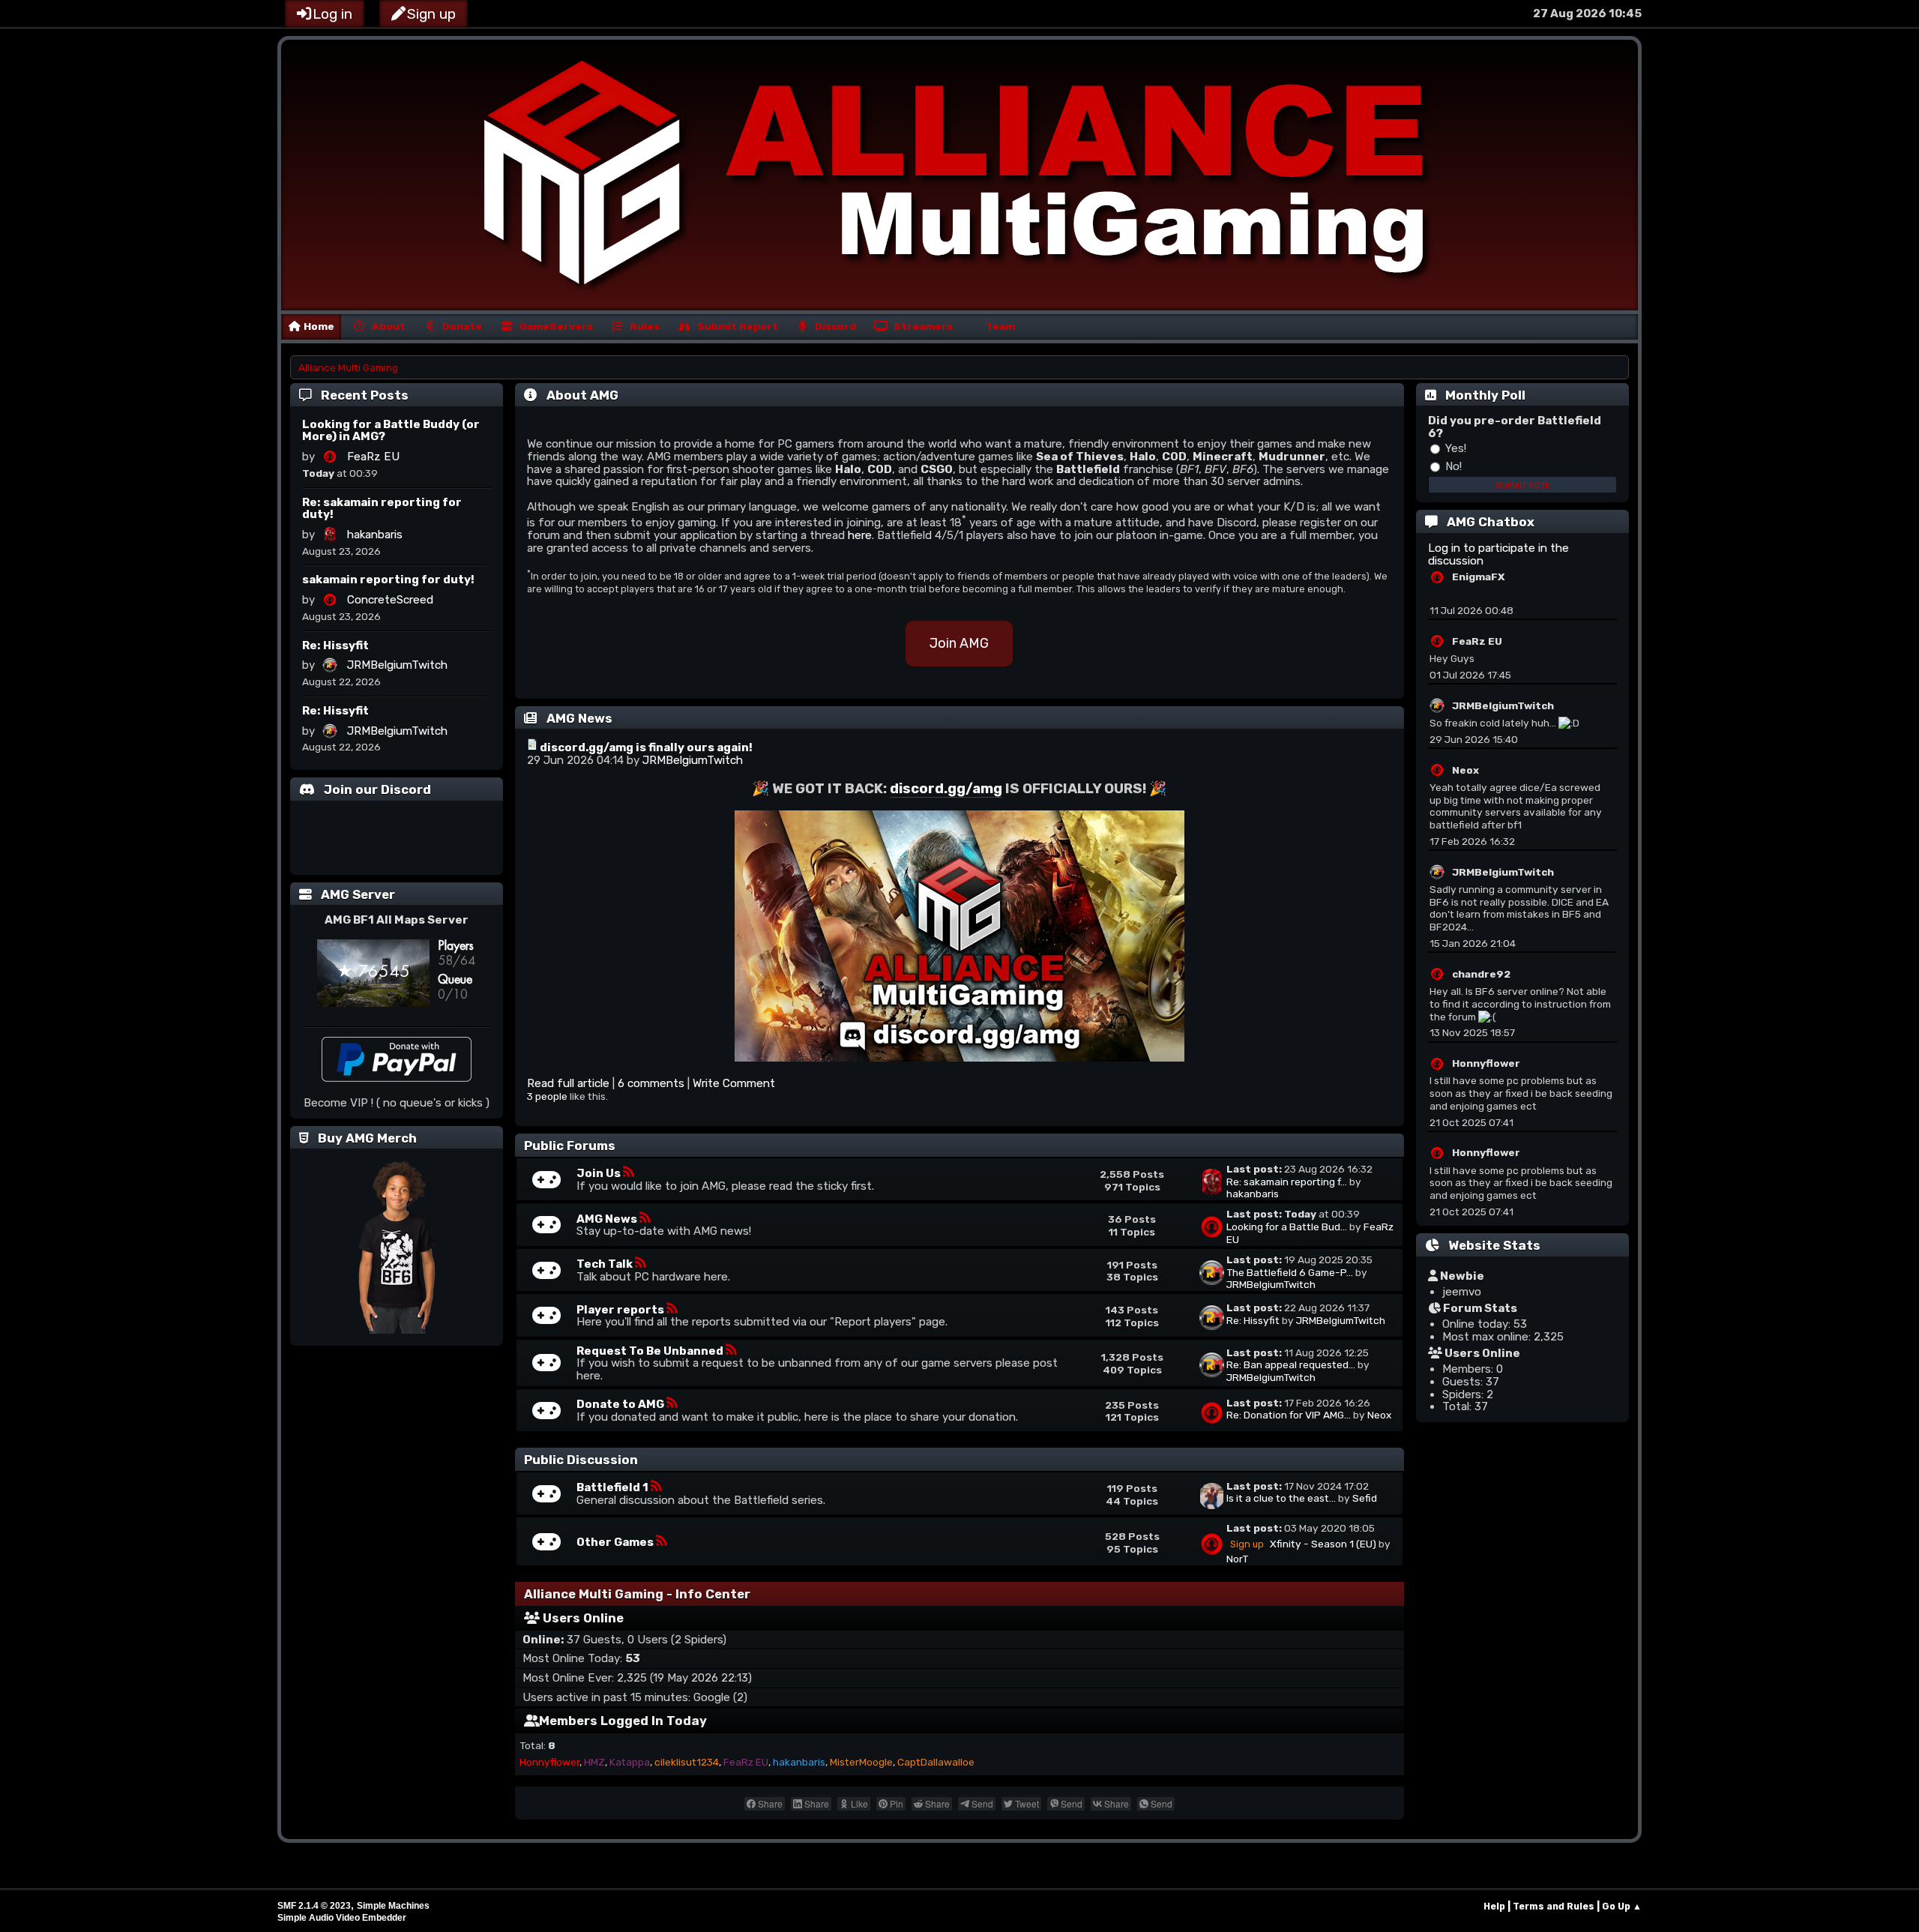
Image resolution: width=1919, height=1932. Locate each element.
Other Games (616, 1542)
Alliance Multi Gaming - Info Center (637, 1594)
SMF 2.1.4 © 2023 (314, 1906)
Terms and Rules (1554, 1906)
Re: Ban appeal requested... (1291, 1364)
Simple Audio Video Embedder (342, 1918)
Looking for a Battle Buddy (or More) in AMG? (391, 431)
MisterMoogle (861, 1762)
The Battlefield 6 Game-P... (1290, 1272)
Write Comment (734, 1083)
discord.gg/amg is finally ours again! (646, 747)
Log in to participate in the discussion (1498, 554)
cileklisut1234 (687, 1762)
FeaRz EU (373, 457)
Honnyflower (549, 1762)
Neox (1379, 1415)
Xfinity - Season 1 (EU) (1323, 1544)
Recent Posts (365, 395)
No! (1452, 466)
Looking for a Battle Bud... (1287, 1227)
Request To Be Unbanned (651, 1351)
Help (1494, 1906)
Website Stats (1494, 1245)
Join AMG (959, 643)
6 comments (653, 1083)
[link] (765, 1804)
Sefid (1365, 1498)
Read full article (568, 1083)
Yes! (1454, 448)
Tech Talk (606, 1264)
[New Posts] (546, 1185)
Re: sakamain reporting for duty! (382, 509)
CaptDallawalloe (936, 1762)
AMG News (608, 1219)
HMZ (594, 1762)
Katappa (630, 1762)
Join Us (600, 1173)
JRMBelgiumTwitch (397, 665)
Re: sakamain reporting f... (1287, 1182)
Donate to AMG (621, 1404)
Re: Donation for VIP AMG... (1289, 1415)
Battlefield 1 (614, 1487)
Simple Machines (393, 1906)
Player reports (621, 1310)
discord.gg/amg (946, 789)
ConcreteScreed (390, 600)
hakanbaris (375, 535)
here (860, 535)
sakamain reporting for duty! (388, 580)
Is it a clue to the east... (1281, 1498)
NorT (1237, 1559)
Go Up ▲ (1622, 1906)
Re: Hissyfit (335, 645)
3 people (547, 1096)
